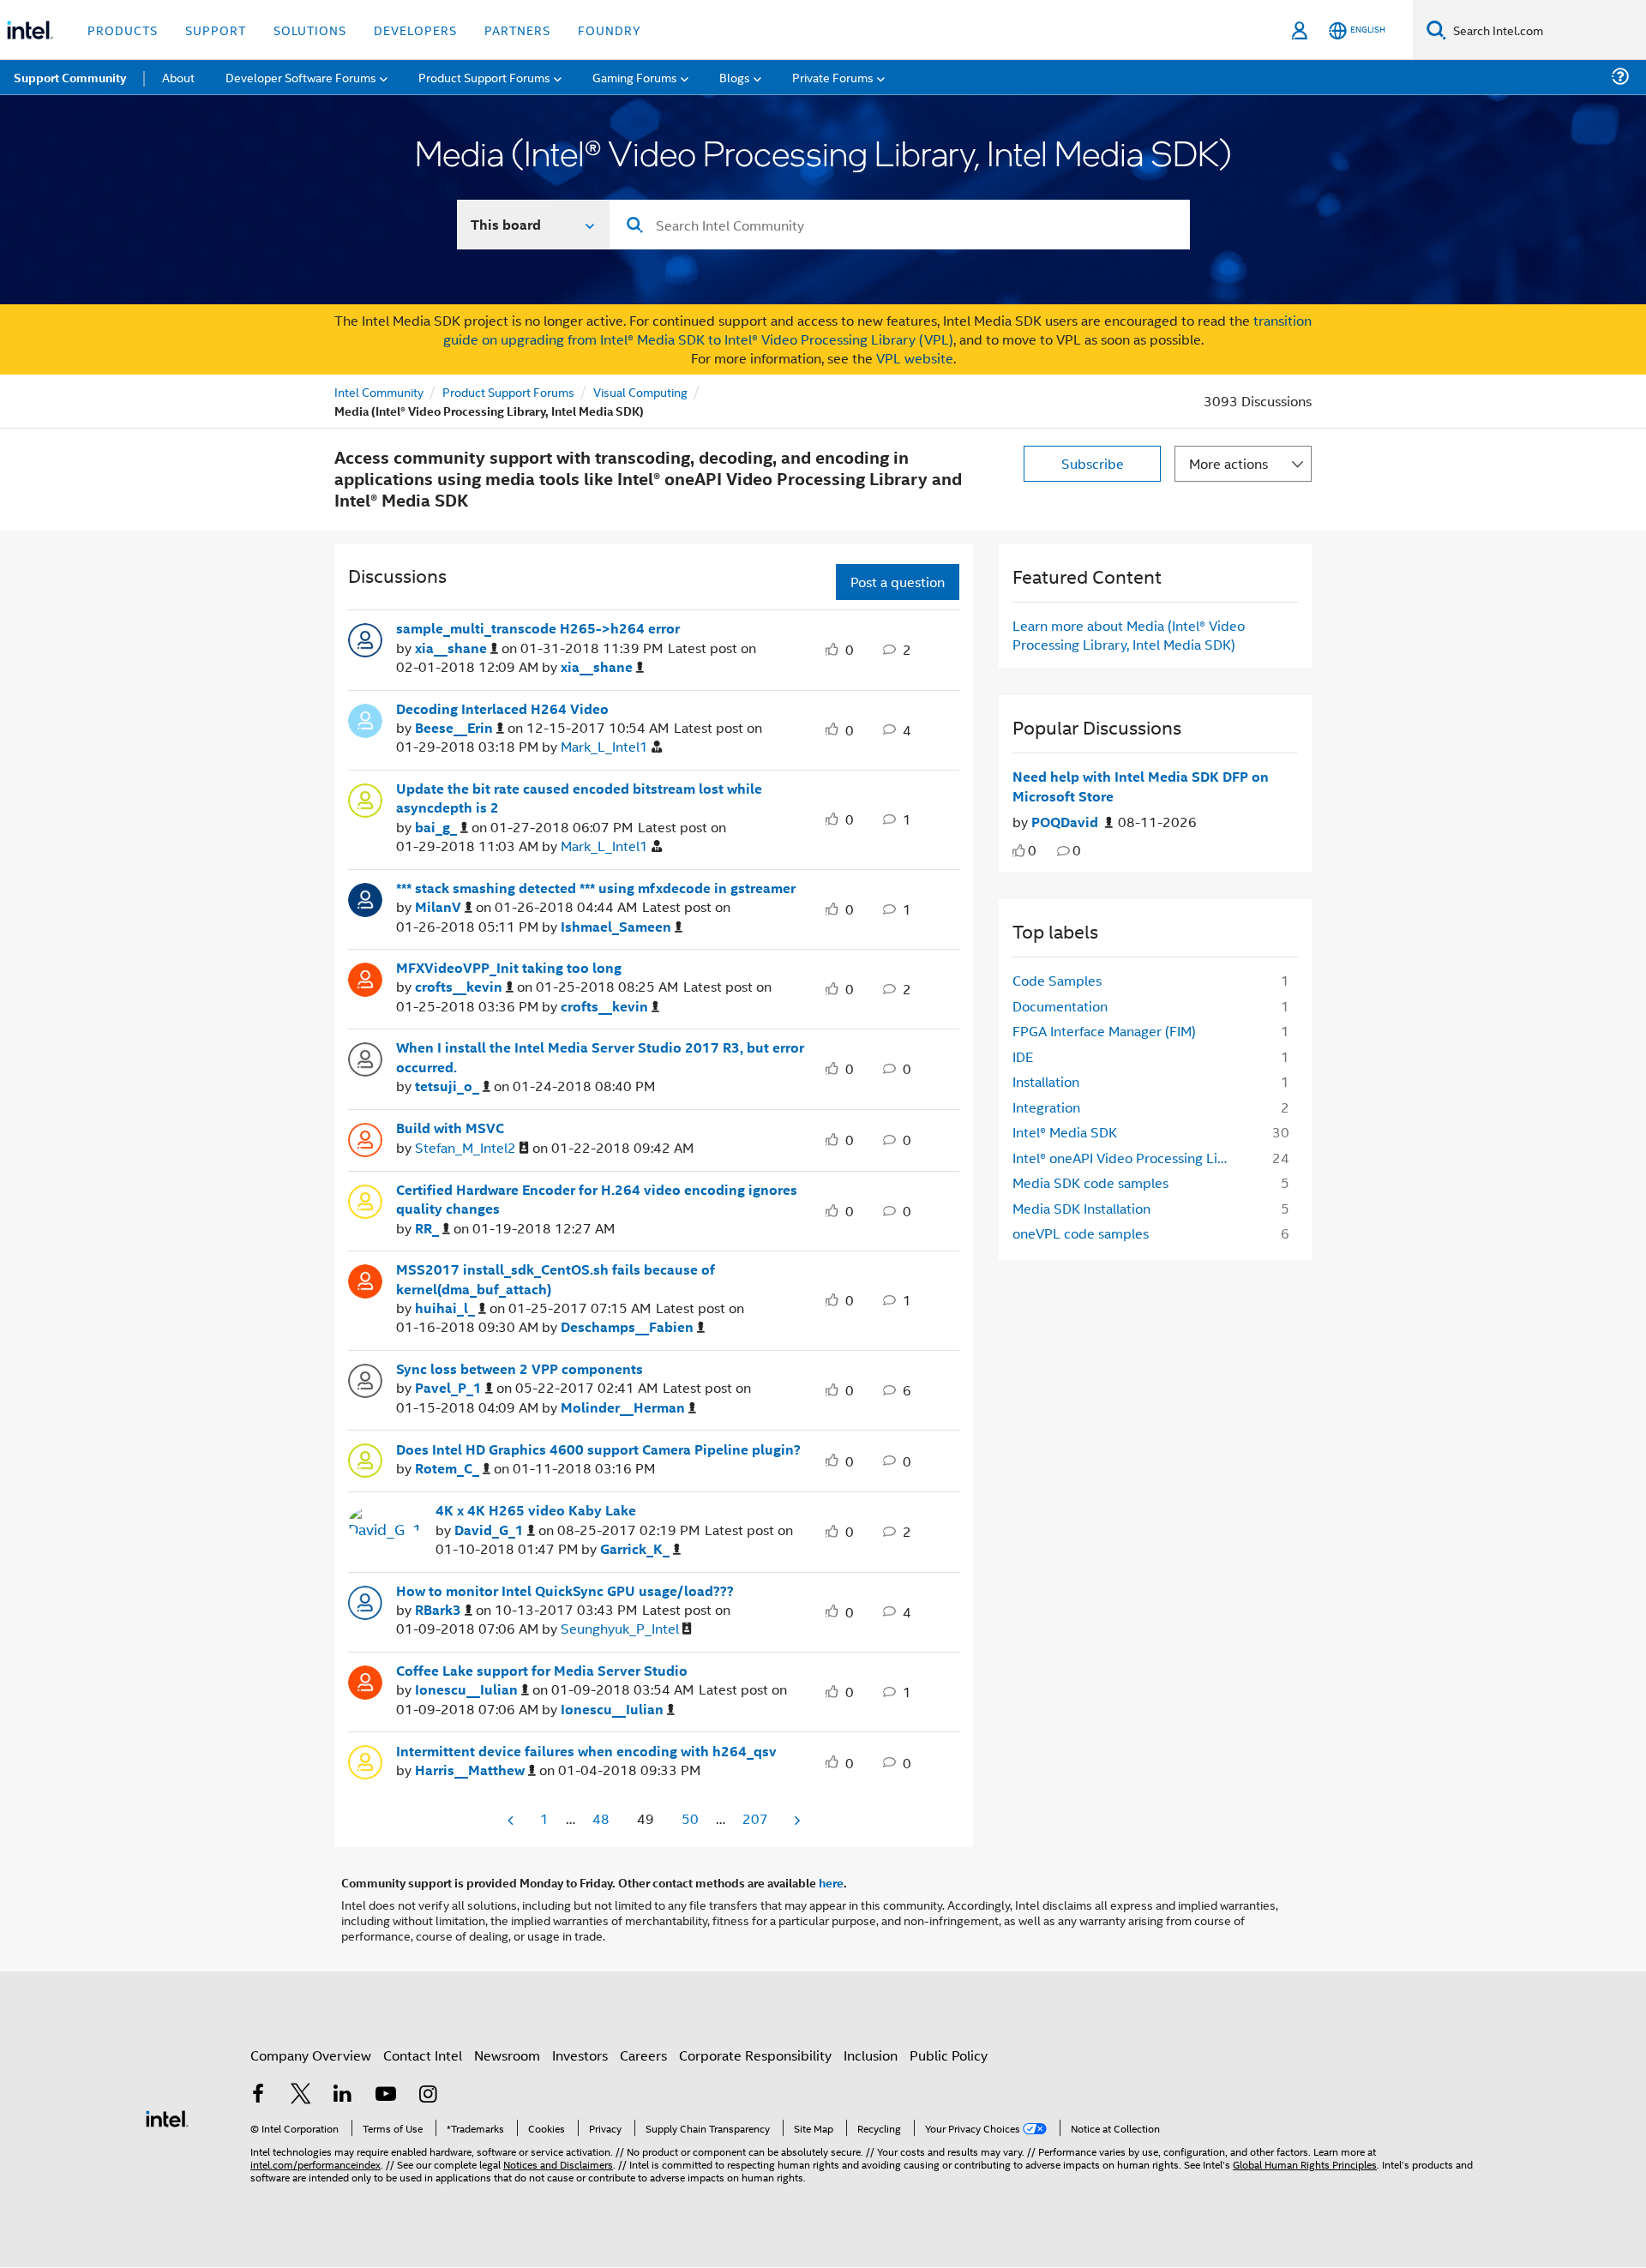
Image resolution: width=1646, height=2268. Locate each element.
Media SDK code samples (1090, 1182)
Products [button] (123, 30)
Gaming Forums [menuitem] (635, 77)
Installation (1046, 1081)
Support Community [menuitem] (70, 77)
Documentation (1060, 1006)
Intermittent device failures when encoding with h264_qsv (586, 1751)
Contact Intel (423, 2055)
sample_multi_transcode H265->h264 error (538, 628)
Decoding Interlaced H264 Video (502, 709)
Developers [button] (415, 30)
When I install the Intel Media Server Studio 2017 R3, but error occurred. (600, 1057)
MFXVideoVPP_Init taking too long (509, 968)
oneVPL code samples (1081, 1233)
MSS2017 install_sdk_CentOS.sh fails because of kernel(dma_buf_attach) (556, 1279)
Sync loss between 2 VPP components (520, 1369)
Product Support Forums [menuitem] (484, 77)
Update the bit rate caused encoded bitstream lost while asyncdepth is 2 (579, 798)
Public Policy (949, 2055)
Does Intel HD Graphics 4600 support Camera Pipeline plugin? (598, 1449)
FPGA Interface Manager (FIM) (1104, 1031)
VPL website (915, 358)
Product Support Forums (508, 391)
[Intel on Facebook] (258, 2095)
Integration (1046, 1107)
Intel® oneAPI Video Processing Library (1129, 1158)
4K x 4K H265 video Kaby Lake (536, 1510)
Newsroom (507, 2055)
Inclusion (871, 2055)
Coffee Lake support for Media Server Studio (542, 1671)
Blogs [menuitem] (735, 77)
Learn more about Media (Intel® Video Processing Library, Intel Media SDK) (1129, 635)
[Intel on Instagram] (428, 2095)
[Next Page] (796, 1820)
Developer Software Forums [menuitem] (301, 77)
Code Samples (1057, 980)
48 (601, 1818)
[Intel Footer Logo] (167, 2117)
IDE (1023, 1056)
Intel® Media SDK (1065, 1132)
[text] (1019, 851)
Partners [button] (517, 30)
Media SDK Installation (1081, 1208)
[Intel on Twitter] (301, 2095)
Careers (643, 2055)
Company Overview (311, 2055)
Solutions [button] (310, 30)
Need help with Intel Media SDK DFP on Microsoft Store (1141, 786)
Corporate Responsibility (755, 2055)
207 (755, 1818)
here (831, 1882)
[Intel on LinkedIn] (343, 2095)
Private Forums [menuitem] (833, 77)
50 (690, 1818)
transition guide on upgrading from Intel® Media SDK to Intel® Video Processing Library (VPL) (878, 330)
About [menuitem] (178, 77)
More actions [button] (1228, 463)
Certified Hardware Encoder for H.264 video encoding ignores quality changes (597, 1200)
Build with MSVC (450, 1128)
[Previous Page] (512, 1820)
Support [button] (216, 30)
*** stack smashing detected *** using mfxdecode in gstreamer (596, 888)
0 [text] (1032, 850)
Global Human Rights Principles (1305, 2164)
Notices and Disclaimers (558, 2164)
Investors (580, 2055)
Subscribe (1093, 463)
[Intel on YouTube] (386, 2095)
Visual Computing (640, 391)
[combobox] (900, 225)
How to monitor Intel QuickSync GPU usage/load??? (565, 1591)
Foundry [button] (610, 30)
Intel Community (379, 391)
